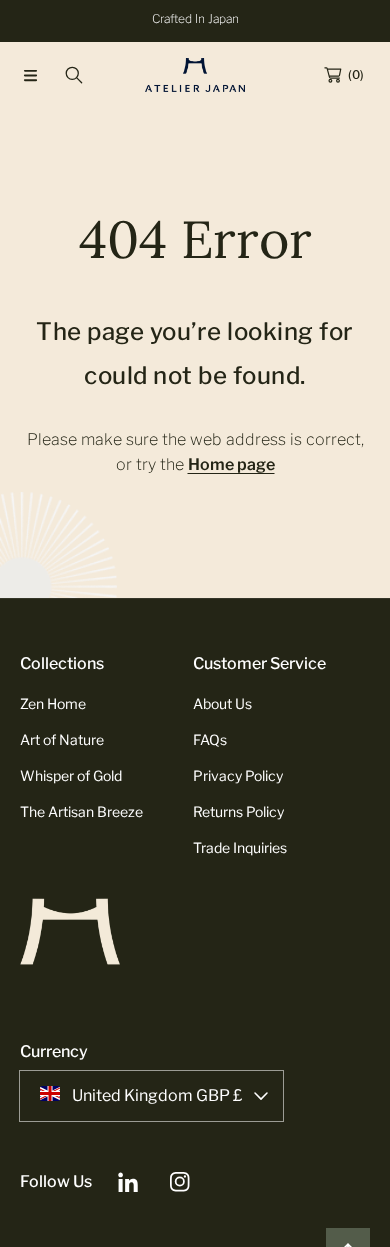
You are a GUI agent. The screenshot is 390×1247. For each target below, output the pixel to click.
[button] (30, 75)
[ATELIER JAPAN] (195, 75)
